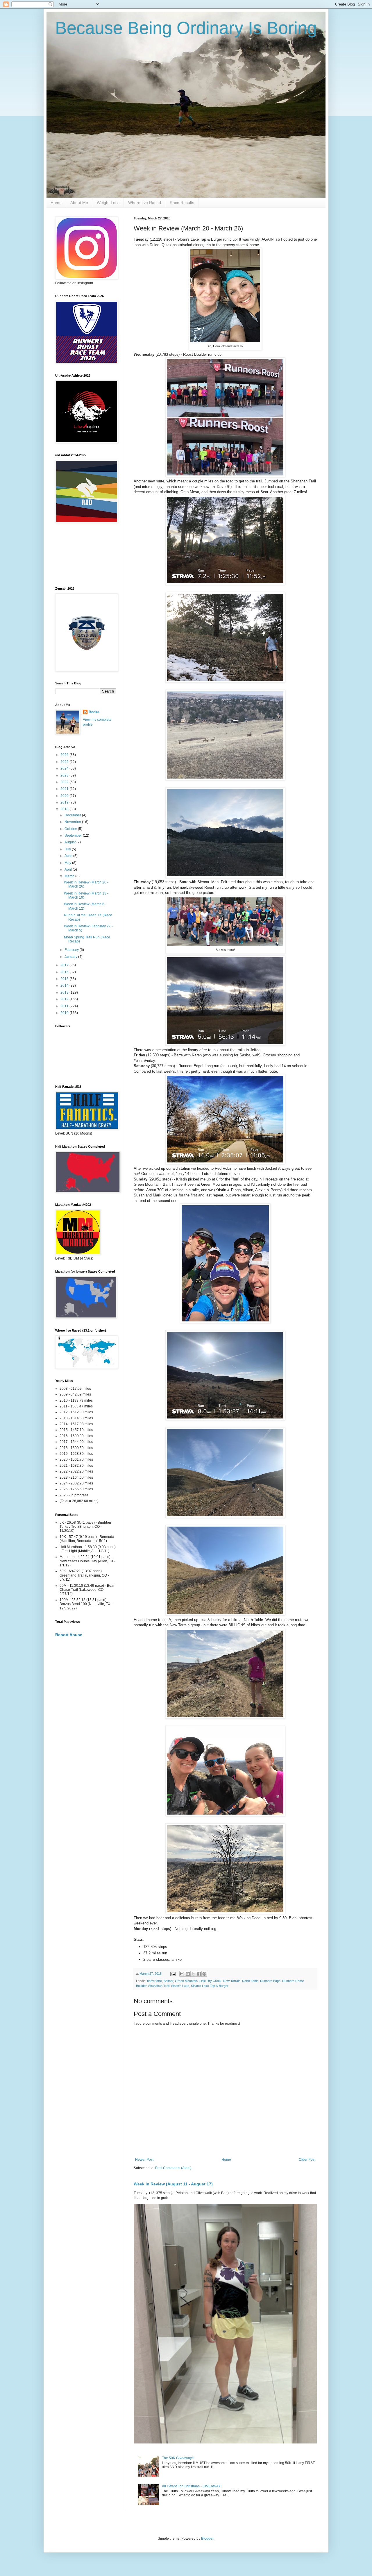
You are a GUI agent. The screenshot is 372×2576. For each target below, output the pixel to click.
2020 (65, 796)
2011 (65, 1006)
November (73, 822)
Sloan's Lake (180, 1986)
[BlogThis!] (188, 1974)
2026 (65, 755)
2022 (65, 782)
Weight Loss (108, 203)
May (68, 863)
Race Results (182, 203)
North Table (250, 1981)
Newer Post (144, 2160)
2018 (65, 809)
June (69, 856)
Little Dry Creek (210, 1981)
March (70, 876)
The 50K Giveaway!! (178, 2458)
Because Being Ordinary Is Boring (186, 28)
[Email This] (182, 1974)
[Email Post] (173, 1974)
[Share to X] (193, 1974)
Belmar (168, 1981)
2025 (65, 762)
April (69, 870)
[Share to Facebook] (199, 1974)
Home (56, 203)
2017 (65, 965)
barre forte (154, 1981)
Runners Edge (270, 1981)
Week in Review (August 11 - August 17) (173, 2184)
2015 (65, 979)
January (71, 957)
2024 (65, 768)
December (73, 815)
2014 (65, 985)
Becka (94, 712)
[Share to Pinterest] (204, 1974)
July (68, 849)
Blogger (207, 2539)
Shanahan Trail (159, 1986)
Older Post (307, 2160)
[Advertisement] (81, 555)
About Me (79, 203)
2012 (65, 999)
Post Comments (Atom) (173, 2168)
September (74, 836)
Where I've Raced (145, 203)
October (71, 829)
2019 (65, 802)
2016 (65, 972)
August (70, 842)
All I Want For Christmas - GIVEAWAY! (192, 2486)
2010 (65, 1013)
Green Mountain (186, 1981)
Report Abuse (69, 1635)
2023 (65, 775)
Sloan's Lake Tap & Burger (210, 1986)
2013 (65, 992)
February (72, 950)
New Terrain (232, 1981)
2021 (65, 789)
